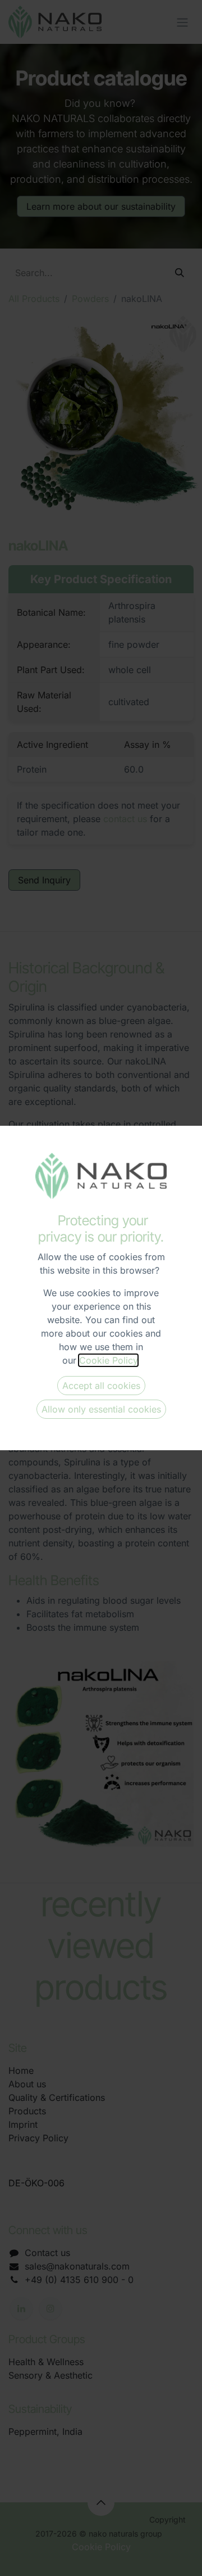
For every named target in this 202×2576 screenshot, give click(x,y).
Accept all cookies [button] (101, 1386)
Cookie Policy (108, 1360)
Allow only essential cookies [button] (101, 1409)
